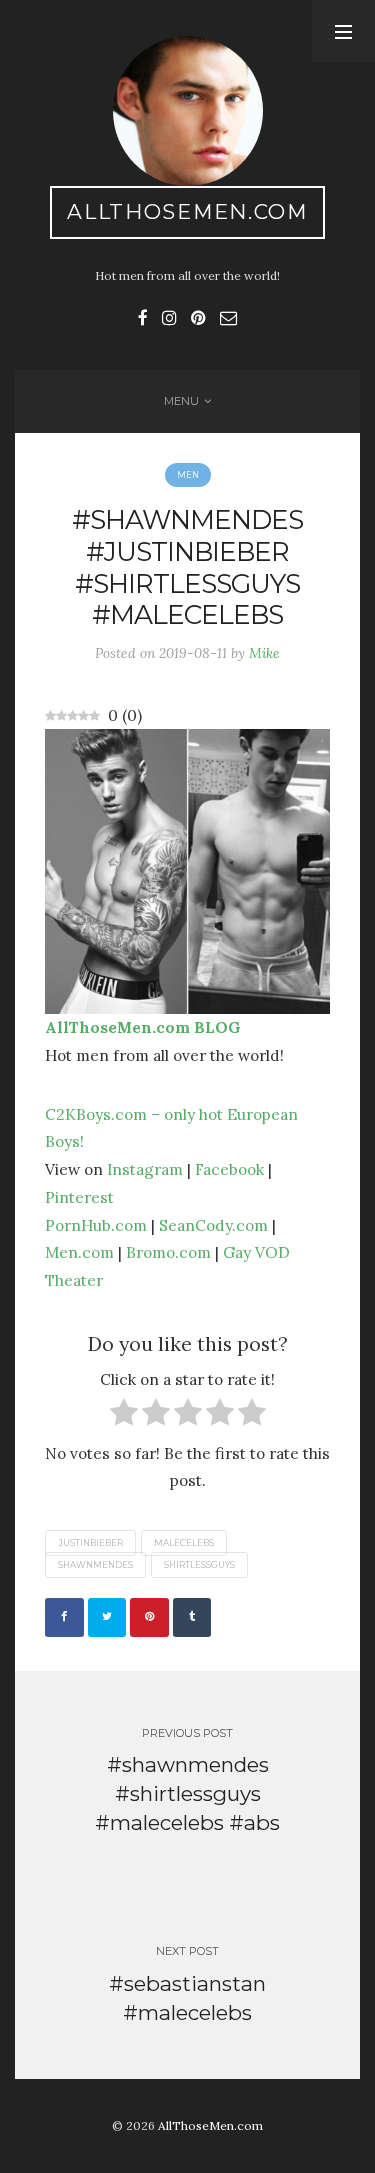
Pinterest (79, 1197)
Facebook (229, 1169)
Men (188, 475)
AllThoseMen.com (187, 211)
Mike (264, 653)
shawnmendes (95, 1565)
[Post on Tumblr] (192, 1617)
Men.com (79, 1252)
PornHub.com (96, 1225)
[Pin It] (149, 1617)
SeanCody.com (213, 1225)
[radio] (124, 1416)
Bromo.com (168, 1252)
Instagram (145, 1169)
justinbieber (90, 1543)
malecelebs (184, 1543)
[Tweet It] (107, 1617)
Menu (181, 401)
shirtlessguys (199, 1565)
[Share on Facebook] (64, 1617)
